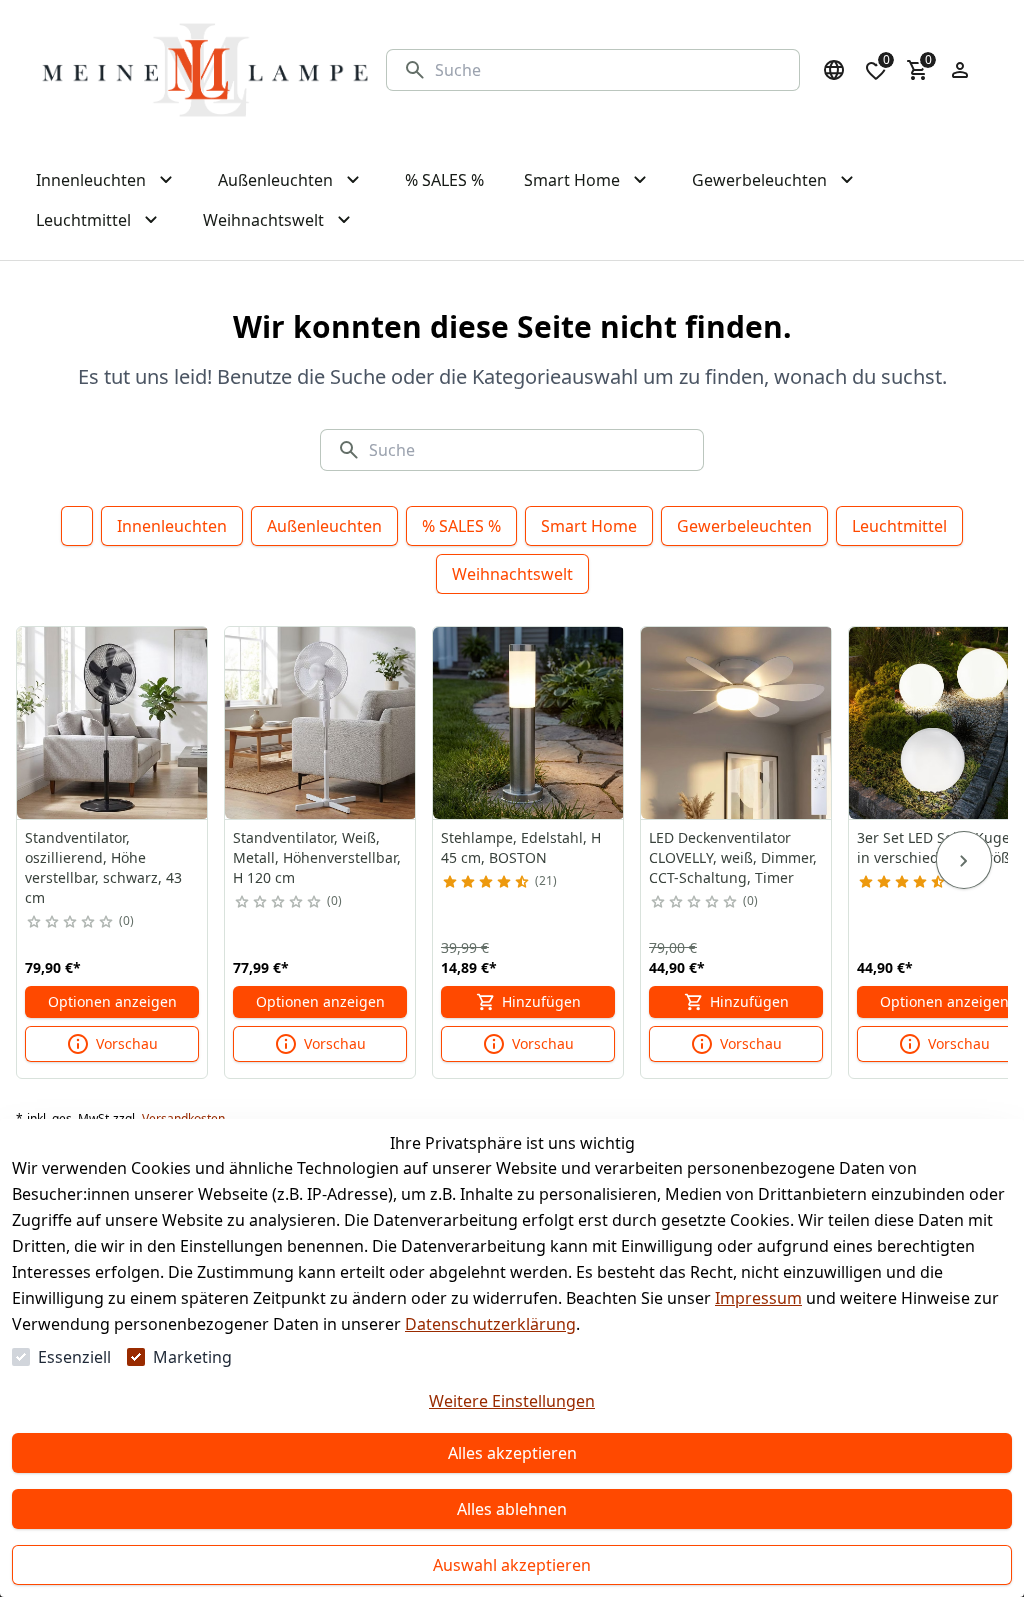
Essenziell (74, 1357)
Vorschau (127, 1043)
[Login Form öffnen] (960, 70)
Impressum (758, 1298)
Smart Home (589, 526)
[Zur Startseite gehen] (205, 70)
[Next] (964, 860)
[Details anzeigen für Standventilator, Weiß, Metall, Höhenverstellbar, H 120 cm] (321, 723)
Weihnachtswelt (512, 574)
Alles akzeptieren (512, 1453)
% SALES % (461, 526)
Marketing (192, 1357)
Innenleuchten (172, 526)
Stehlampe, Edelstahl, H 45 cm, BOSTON (521, 847)
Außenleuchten (324, 526)
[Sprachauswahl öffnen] (834, 70)
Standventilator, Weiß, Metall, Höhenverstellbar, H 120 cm (317, 857)
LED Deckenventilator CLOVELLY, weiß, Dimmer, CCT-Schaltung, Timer (733, 857)
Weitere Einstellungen (512, 1401)
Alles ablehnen (512, 1509)
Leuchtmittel (899, 526)
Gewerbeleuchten (744, 526)
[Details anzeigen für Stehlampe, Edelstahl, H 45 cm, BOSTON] (529, 723)
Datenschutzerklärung (490, 1324)
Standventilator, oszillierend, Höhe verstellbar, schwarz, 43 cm (103, 867)
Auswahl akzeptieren (512, 1565)
